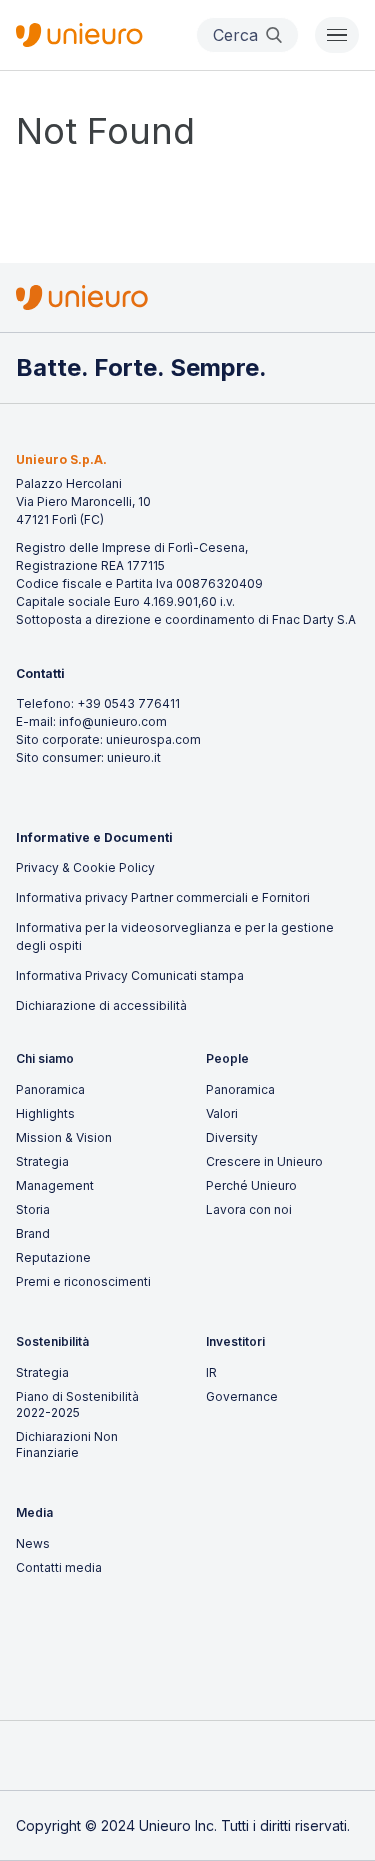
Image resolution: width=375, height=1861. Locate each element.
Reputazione (53, 1257)
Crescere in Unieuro (264, 1161)
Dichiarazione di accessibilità (101, 1005)
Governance (242, 1396)
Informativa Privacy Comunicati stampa (130, 975)
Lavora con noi (249, 1209)
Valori (222, 1113)
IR (211, 1372)
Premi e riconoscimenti (83, 1281)
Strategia (42, 1161)
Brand (33, 1233)
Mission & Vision (64, 1137)
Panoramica (50, 1089)
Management (55, 1185)
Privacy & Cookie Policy (85, 867)
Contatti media (59, 1567)
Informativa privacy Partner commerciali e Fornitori (163, 897)
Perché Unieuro (251, 1185)
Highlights (45, 1113)
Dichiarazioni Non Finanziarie (67, 1444)
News (33, 1543)
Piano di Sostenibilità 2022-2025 (77, 1404)
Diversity (232, 1137)
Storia (33, 1209)
